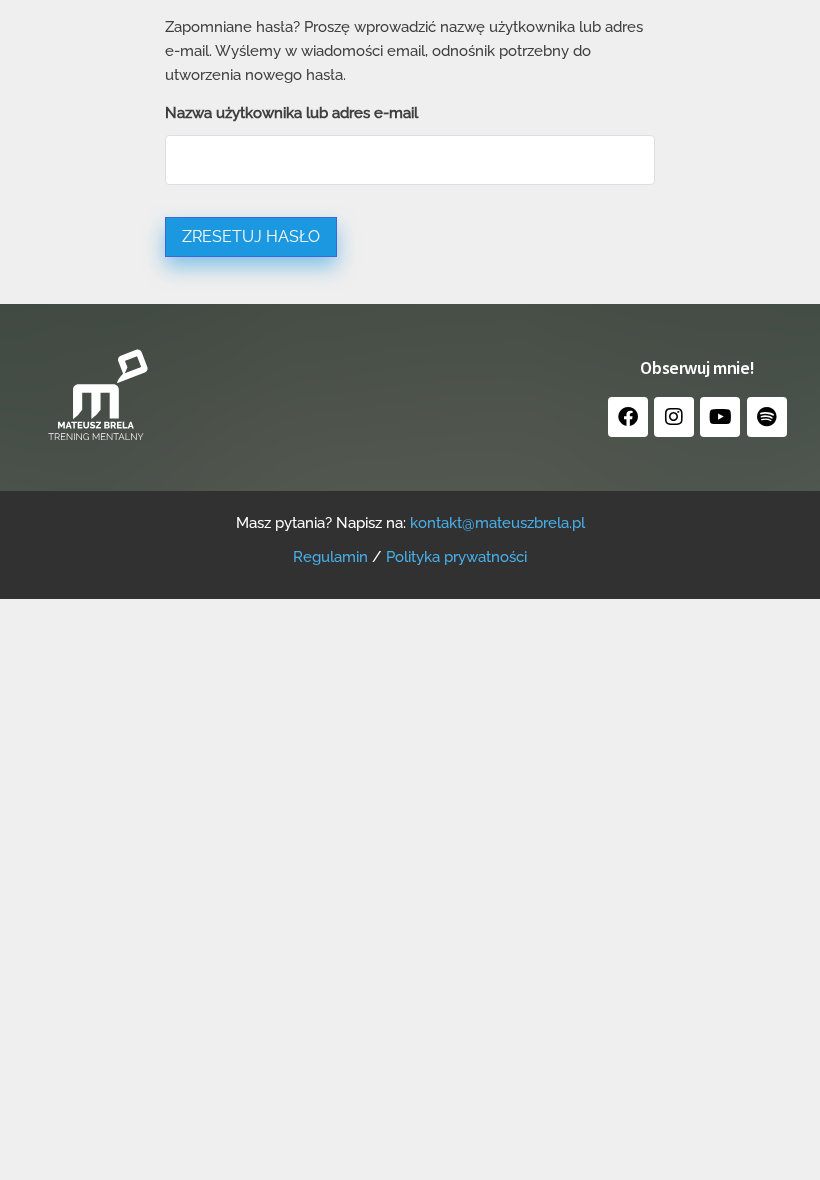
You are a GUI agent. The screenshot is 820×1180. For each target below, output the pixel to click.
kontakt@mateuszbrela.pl (497, 523)
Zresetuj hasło (251, 236)
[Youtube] (720, 417)
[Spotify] (767, 417)
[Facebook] (628, 417)
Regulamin (330, 557)
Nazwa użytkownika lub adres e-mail (291, 113)
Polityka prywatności (456, 557)
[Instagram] (674, 417)
